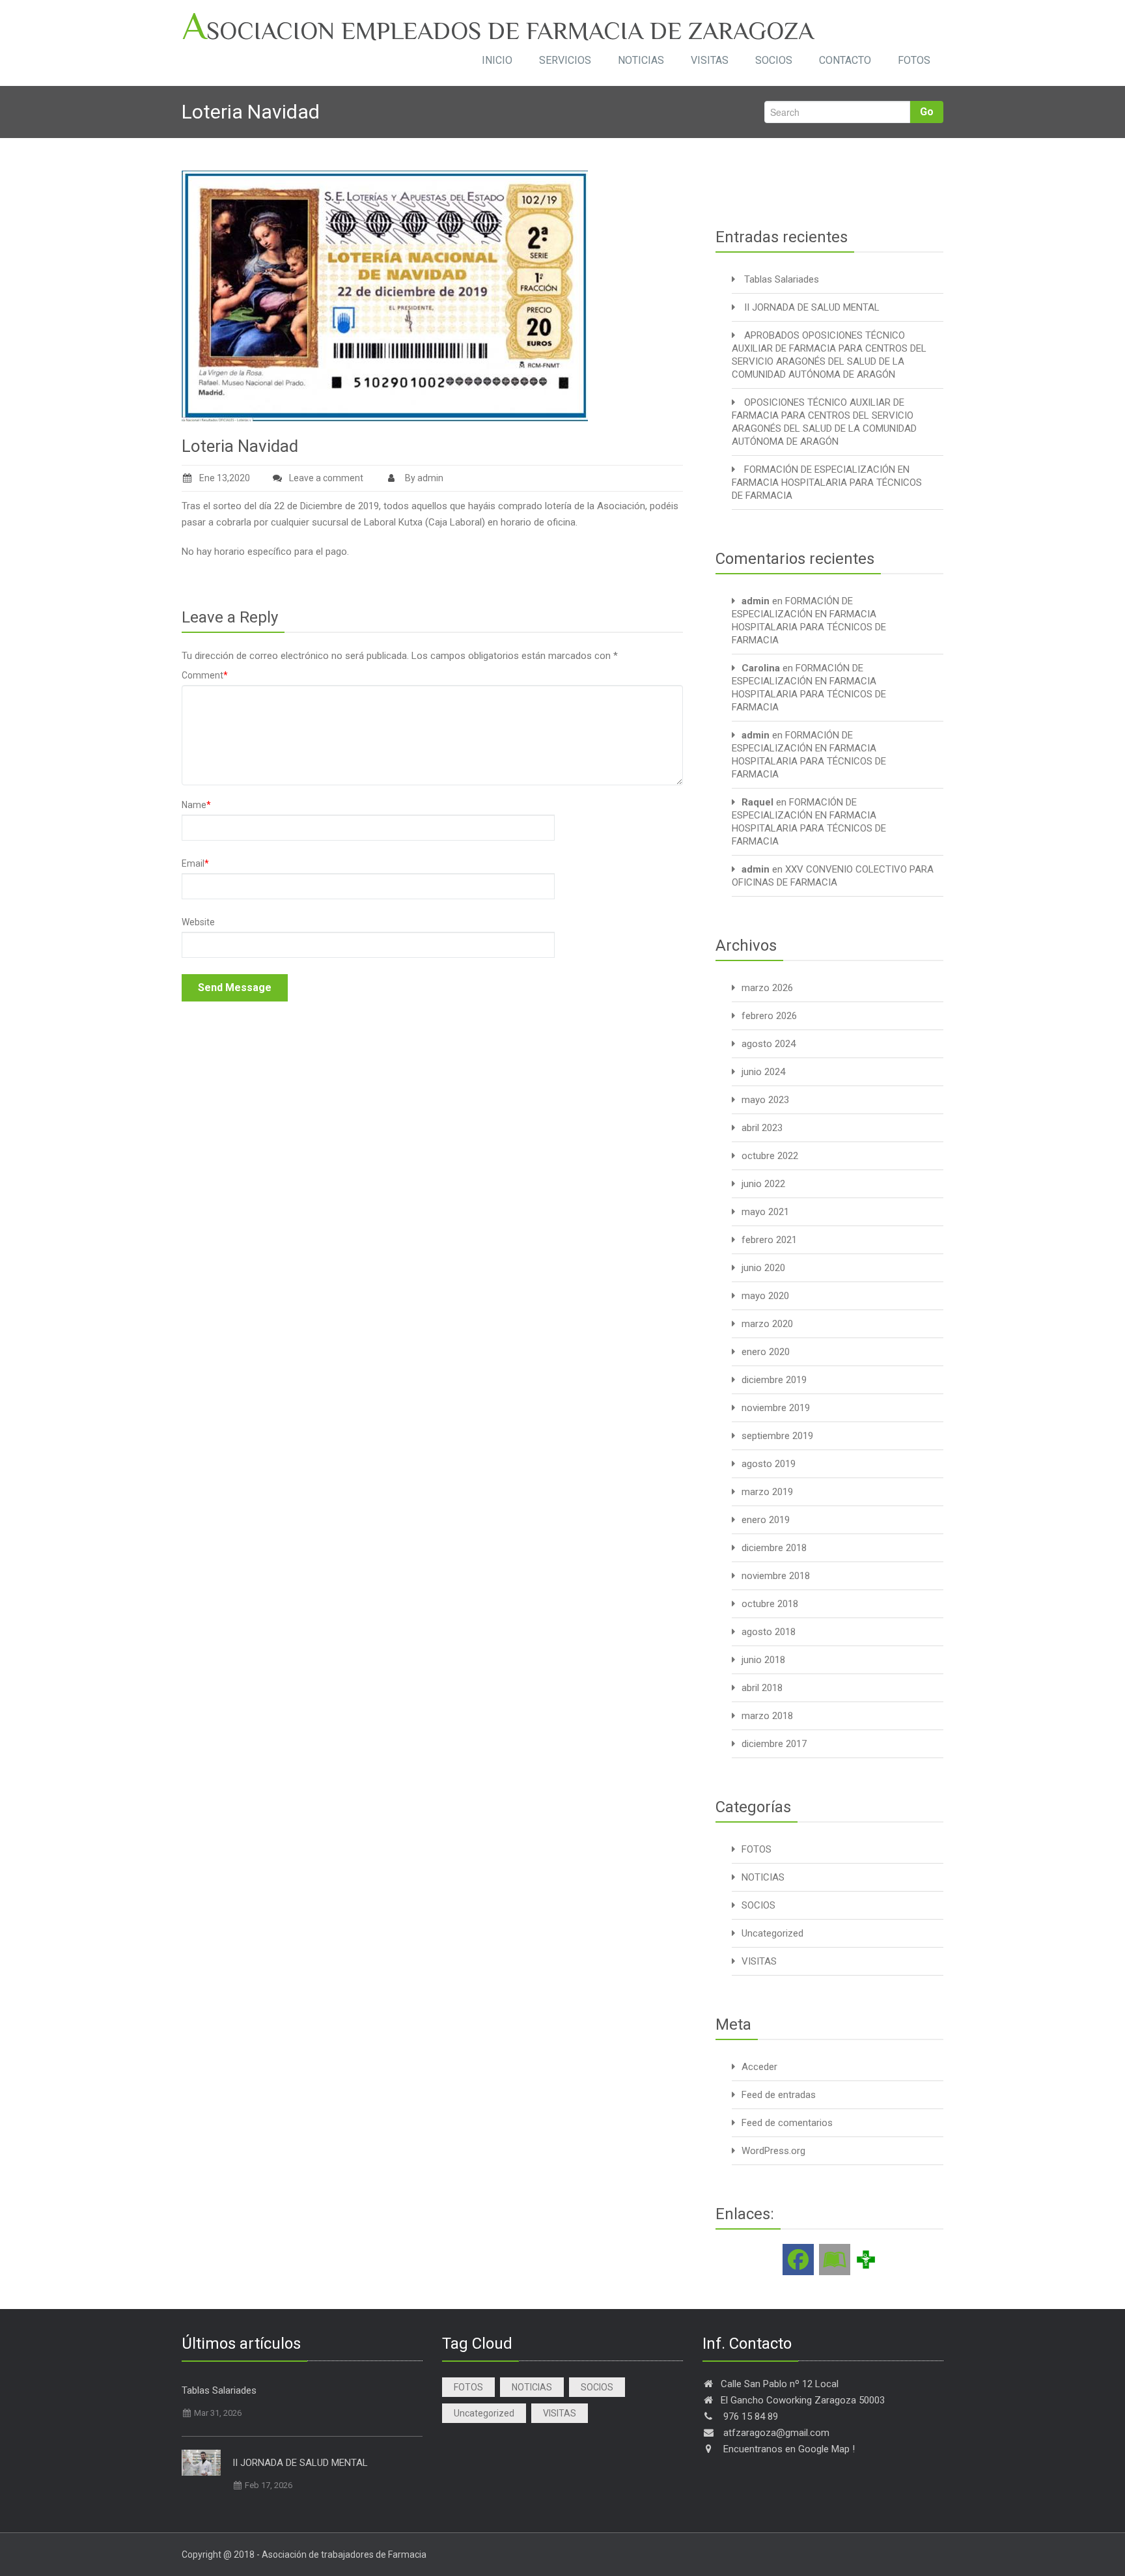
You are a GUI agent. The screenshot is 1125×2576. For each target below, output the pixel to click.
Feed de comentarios (787, 2123)
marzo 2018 (767, 1716)
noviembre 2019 (776, 1408)
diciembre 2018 (774, 1548)
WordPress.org (773, 2151)
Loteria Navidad (240, 446)
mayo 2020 (765, 1296)
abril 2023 (762, 1128)
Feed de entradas (779, 2095)
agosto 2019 (769, 1464)
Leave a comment (326, 478)
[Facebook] (798, 2260)
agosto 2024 (769, 1044)
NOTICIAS (641, 60)
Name (196, 805)
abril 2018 (762, 1688)
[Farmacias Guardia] (835, 2260)
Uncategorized (772, 1933)
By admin (423, 478)
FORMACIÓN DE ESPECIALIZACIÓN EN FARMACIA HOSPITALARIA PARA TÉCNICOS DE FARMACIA (827, 483)
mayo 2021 (765, 1212)
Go (927, 112)
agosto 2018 (769, 1632)
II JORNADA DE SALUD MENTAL (812, 307)
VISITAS (710, 60)
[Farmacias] (866, 2259)
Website (198, 922)
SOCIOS (774, 60)
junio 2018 (763, 1660)
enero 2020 (766, 1352)
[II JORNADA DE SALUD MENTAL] (201, 2463)
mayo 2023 (765, 1100)
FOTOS (914, 60)
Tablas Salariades (782, 279)
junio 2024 (763, 1072)
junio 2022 (763, 1184)
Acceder (759, 2067)
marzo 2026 (767, 988)
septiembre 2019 (777, 1436)
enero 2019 (766, 1520)
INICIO (497, 60)
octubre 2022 (770, 1156)
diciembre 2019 (774, 1380)
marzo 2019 (767, 1492)
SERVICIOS (565, 60)
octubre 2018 (770, 1604)
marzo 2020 (767, 1324)
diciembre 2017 (774, 1744)
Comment (205, 675)
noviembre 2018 (776, 1576)
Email (195, 863)
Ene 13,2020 (225, 478)
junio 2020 (763, 1268)
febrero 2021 (769, 1240)
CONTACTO (845, 60)
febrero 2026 (769, 1016)
